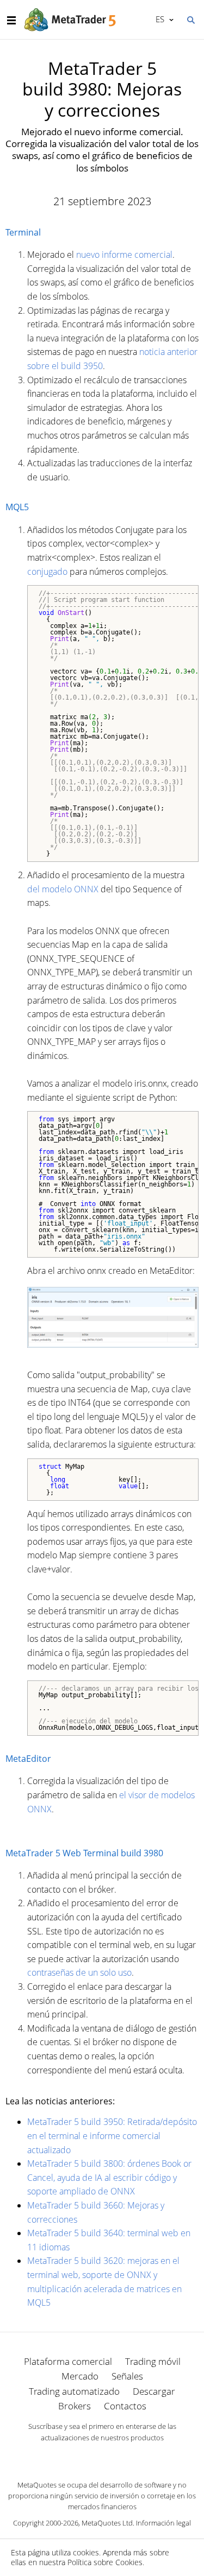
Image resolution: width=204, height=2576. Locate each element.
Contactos (125, 2406)
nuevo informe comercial (124, 255)
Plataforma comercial (68, 2361)
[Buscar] (190, 19)
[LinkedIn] (102, 2457)
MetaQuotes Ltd (107, 2523)
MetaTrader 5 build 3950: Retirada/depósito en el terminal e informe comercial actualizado (112, 2136)
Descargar (154, 2391)
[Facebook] (85, 2457)
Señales (127, 2376)
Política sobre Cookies (105, 2562)
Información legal (163, 2523)
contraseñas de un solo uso (79, 1972)
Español (158, 19)
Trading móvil (153, 2361)
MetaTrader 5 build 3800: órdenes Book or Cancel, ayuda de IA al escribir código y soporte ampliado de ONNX (109, 2177)
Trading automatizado (74, 2391)
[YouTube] (120, 2457)
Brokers (75, 2406)
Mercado (80, 2376)
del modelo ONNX (63, 889)
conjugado (47, 572)
